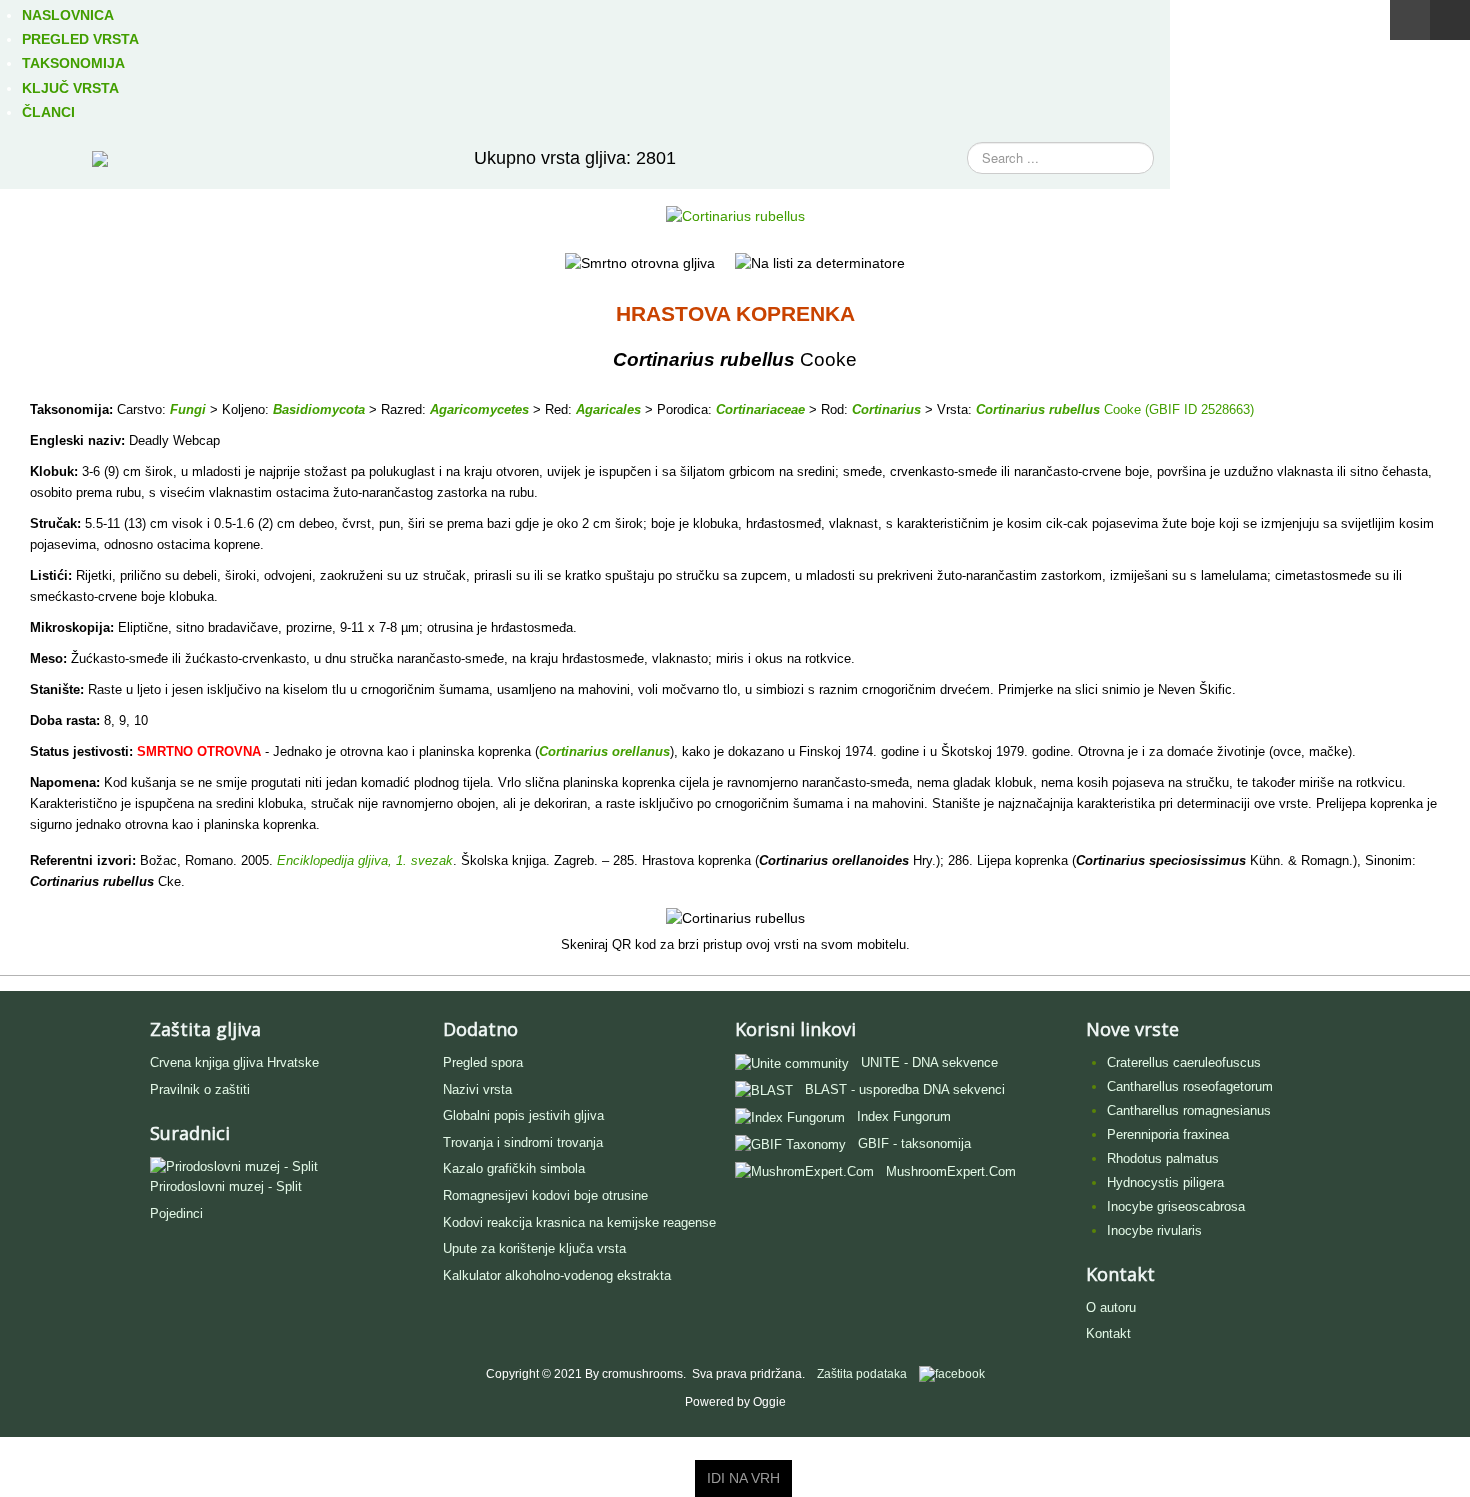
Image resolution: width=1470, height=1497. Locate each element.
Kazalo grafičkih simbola (514, 1168)
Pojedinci (176, 1213)
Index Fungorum (904, 1116)
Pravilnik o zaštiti (200, 1089)
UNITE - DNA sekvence (929, 1062)
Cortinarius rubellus (1038, 409)
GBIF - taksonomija (914, 1143)
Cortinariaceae (760, 409)
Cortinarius (886, 409)
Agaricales (608, 409)
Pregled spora (483, 1062)
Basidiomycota (319, 409)
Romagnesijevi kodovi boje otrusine (545, 1195)
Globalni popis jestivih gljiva (523, 1115)
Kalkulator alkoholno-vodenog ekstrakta (557, 1275)
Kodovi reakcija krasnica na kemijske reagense (579, 1222)
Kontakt (1108, 1333)
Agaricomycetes (479, 409)
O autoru (1111, 1307)
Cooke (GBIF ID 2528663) (1177, 409)
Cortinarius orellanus (604, 751)
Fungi (188, 409)
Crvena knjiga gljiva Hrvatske (234, 1062)
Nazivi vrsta (477, 1089)
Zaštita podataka (862, 1374)
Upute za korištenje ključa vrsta (534, 1248)
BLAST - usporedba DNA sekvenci (905, 1089)
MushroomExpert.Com (951, 1171)
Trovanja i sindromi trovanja (523, 1142)
